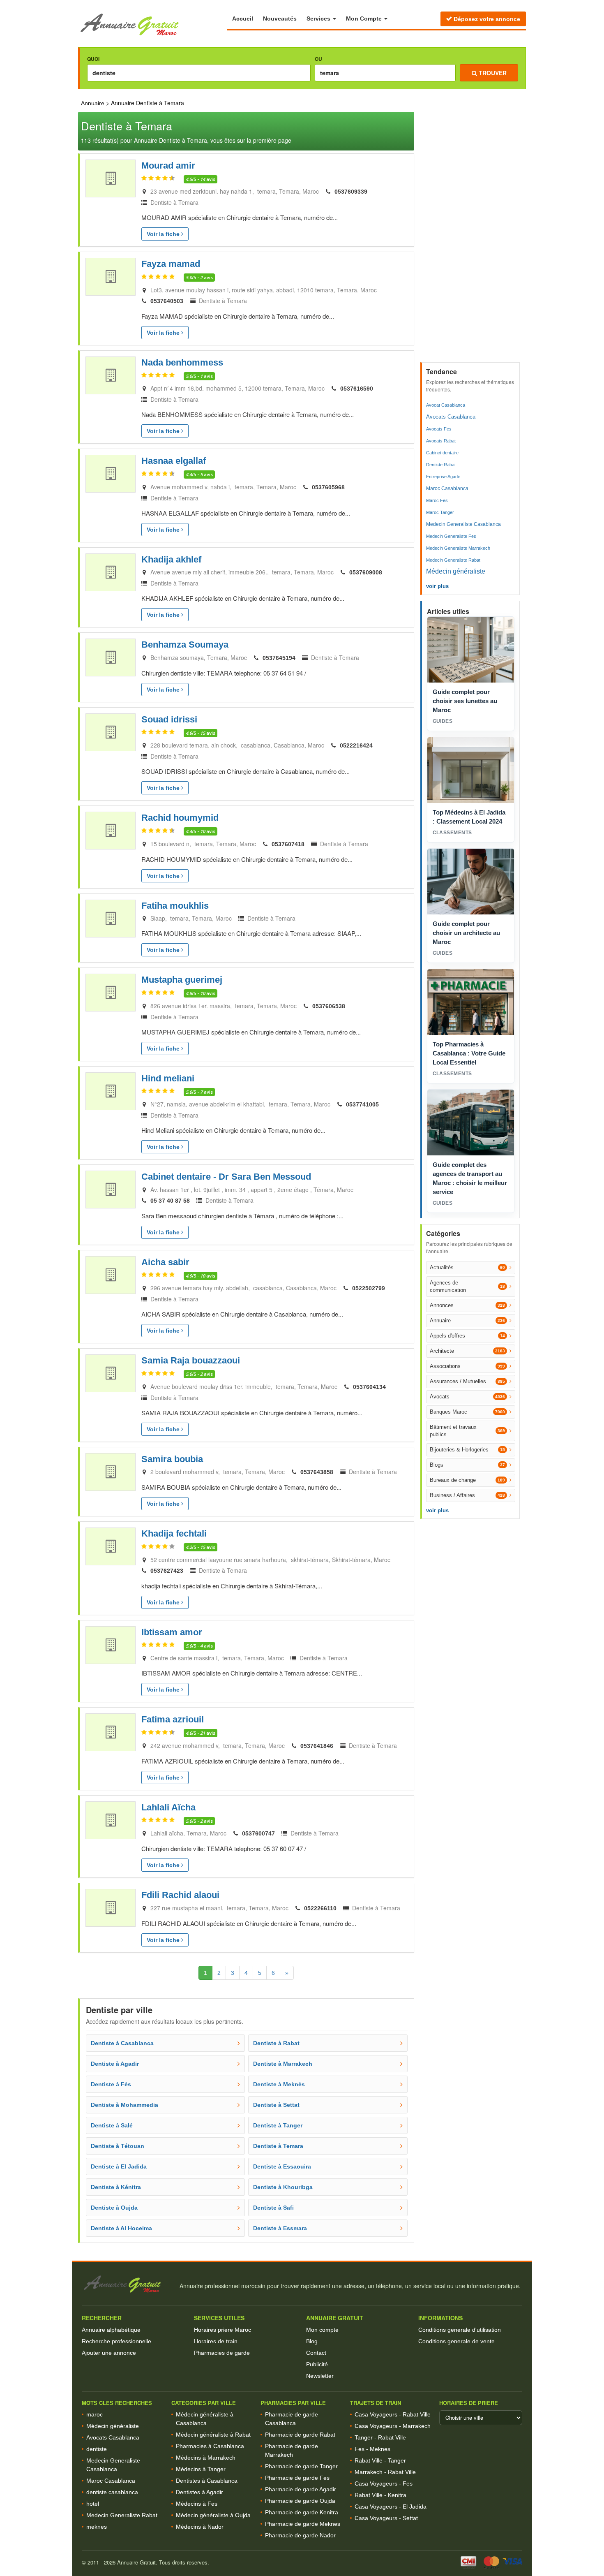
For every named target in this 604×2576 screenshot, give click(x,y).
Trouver (492, 73)
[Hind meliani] (111, 1091)
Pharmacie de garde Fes (297, 2478)
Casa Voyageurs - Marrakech (393, 2426)
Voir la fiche (164, 234)
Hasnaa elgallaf (174, 461)
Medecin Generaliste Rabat (453, 560)
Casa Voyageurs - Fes (384, 2483)
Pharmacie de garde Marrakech (292, 2450)
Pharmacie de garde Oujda (300, 2501)
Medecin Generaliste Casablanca (463, 524)
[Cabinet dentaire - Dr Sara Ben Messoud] (111, 1190)
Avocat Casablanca (446, 405)
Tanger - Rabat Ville (380, 2437)
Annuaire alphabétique (111, 2330)
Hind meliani (168, 1078)
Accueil (243, 19)
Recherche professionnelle (116, 2341)
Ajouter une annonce (109, 2353)
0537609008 (366, 572)
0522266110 (320, 1908)
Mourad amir (168, 165)
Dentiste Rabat (441, 465)
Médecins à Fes (197, 2504)
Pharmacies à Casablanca (210, 2446)
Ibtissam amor (172, 1632)
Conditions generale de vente (456, 2341)
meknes (97, 2527)
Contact (316, 2353)
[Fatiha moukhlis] (111, 919)
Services (319, 19)
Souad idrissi (169, 719)
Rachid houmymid (180, 818)
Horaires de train (216, 2341)
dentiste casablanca (112, 2492)
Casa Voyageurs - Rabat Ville (393, 2414)
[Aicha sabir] (111, 1275)
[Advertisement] (471, 235)
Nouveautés (280, 19)
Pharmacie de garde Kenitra (302, 2512)
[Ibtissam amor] (111, 1645)
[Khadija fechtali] (111, 1546)
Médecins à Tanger (201, 2469)
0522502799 (369, 1288)
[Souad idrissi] (111, 732)
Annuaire (93, 103)
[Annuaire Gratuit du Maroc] (153, 25)
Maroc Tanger (440, 512)
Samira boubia (172, 1459)
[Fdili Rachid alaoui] (111, 1908)
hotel (93, 2504)
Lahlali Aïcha (168, 1807)
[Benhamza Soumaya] (111, 657)
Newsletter (320, 2376)
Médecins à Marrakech (206, 2458)
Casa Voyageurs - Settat (386, 2518)
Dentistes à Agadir (199, 2492)
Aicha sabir (165, 1262)
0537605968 (328, 487)
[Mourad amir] (111, 178)
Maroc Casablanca (447, 488)
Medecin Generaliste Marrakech (458, 548)
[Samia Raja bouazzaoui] (111, 1373)
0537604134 (369, 1387)
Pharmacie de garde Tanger (301, 2466)
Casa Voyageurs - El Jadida (391, 2507)
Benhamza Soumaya (185, 645)
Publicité (317, 2364)
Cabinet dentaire (442, 453)
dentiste (97, 2449)
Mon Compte (365, 19)
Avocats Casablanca (451, 417)
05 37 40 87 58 (170, 1201)
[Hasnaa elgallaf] (111, 474)
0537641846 (317, 1746)
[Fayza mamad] (111, 277)
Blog (312, 2341)
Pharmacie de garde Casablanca (292, 2419)
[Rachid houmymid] (111, 831)
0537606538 (329, 1006)
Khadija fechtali (174, 1533)
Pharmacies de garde (222, 2353)
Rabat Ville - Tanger (380, 2460)
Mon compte (322, 2330)
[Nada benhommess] (111, 375)
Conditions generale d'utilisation (460, 2330)
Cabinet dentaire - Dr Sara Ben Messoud (226, 1177)
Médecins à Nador (200, 2527)
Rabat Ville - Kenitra (380, 2495)
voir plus (437, 586)
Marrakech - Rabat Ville (385, 2472)
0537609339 (351, 192)
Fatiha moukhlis (175, 906)
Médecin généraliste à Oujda (213, 2515)
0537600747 (258, 1833)
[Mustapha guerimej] (111, 993)
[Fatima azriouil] (111, 1732)
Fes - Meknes (372, 2449)
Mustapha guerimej (182, 980)
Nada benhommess (182, 362)
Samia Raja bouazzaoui (191, 1360)
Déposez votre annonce (486, 19)
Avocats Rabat (441, 441)
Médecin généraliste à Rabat (213, 2435)
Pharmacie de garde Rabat (300, 2435)
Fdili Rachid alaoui (180, 1895)
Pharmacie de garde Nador (300, 2535)
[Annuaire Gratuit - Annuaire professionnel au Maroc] (127, 2284)
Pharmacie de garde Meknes (303, 2524)
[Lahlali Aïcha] (111, 1820)
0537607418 (288, 844)
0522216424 (356, 745)
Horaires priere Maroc (222, 2330)
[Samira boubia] (111, 1472)
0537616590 (357, 389)
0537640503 (167, 301)
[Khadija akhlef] (111, 572)
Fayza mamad (171, 264)
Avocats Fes (439, 429)
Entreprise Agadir (443, 477)
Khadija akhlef (171, 559)
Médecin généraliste (456, 571)
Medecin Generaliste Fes (451, 536)
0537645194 (279, 658)
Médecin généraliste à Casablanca (205, 2419)
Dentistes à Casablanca (207, 2481)
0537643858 (317, 1472)
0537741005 (362, 1104)
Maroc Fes (437, 500)
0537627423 (167, 1571)
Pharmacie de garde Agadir (301, 2489)
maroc (95, 2414)
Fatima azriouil (173, 1719)
